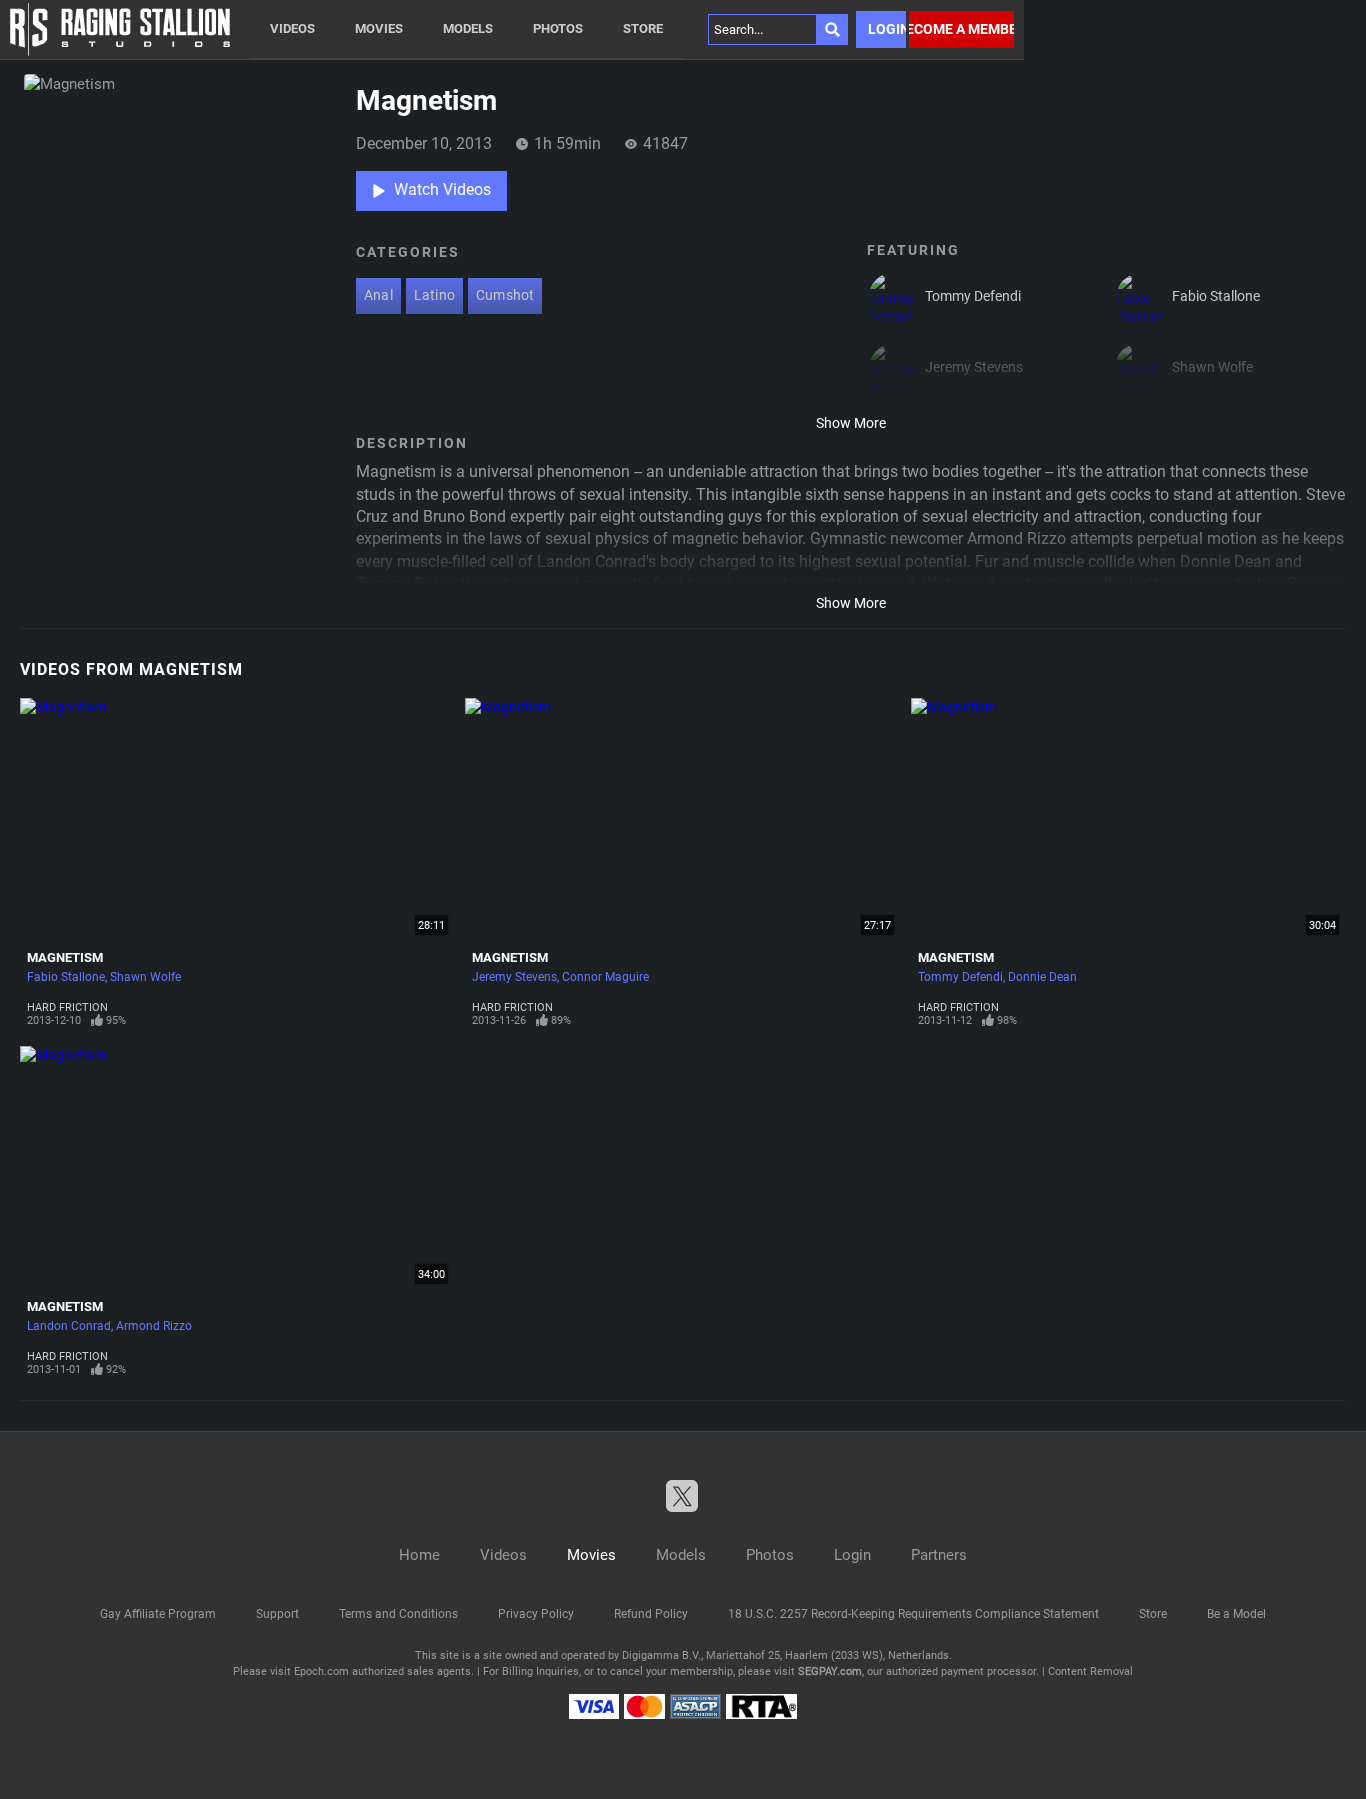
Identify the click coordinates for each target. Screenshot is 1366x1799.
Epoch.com (321, 1671)
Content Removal (1090, 1671)
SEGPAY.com (830, 1671)
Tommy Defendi (960, 977)
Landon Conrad (69, 1326)
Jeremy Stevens (514, 977)
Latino (434, 295)
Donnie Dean (1042, 977)
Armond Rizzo (154, 1326)
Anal (378, 295)
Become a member (961, 29)
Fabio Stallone (66, 977)
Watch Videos (442, 189)
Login (887, 29)
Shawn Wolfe (145, 977)
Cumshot (505, 295)
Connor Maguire (605, 977)
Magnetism (65, 957)
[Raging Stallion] (120, 29)
